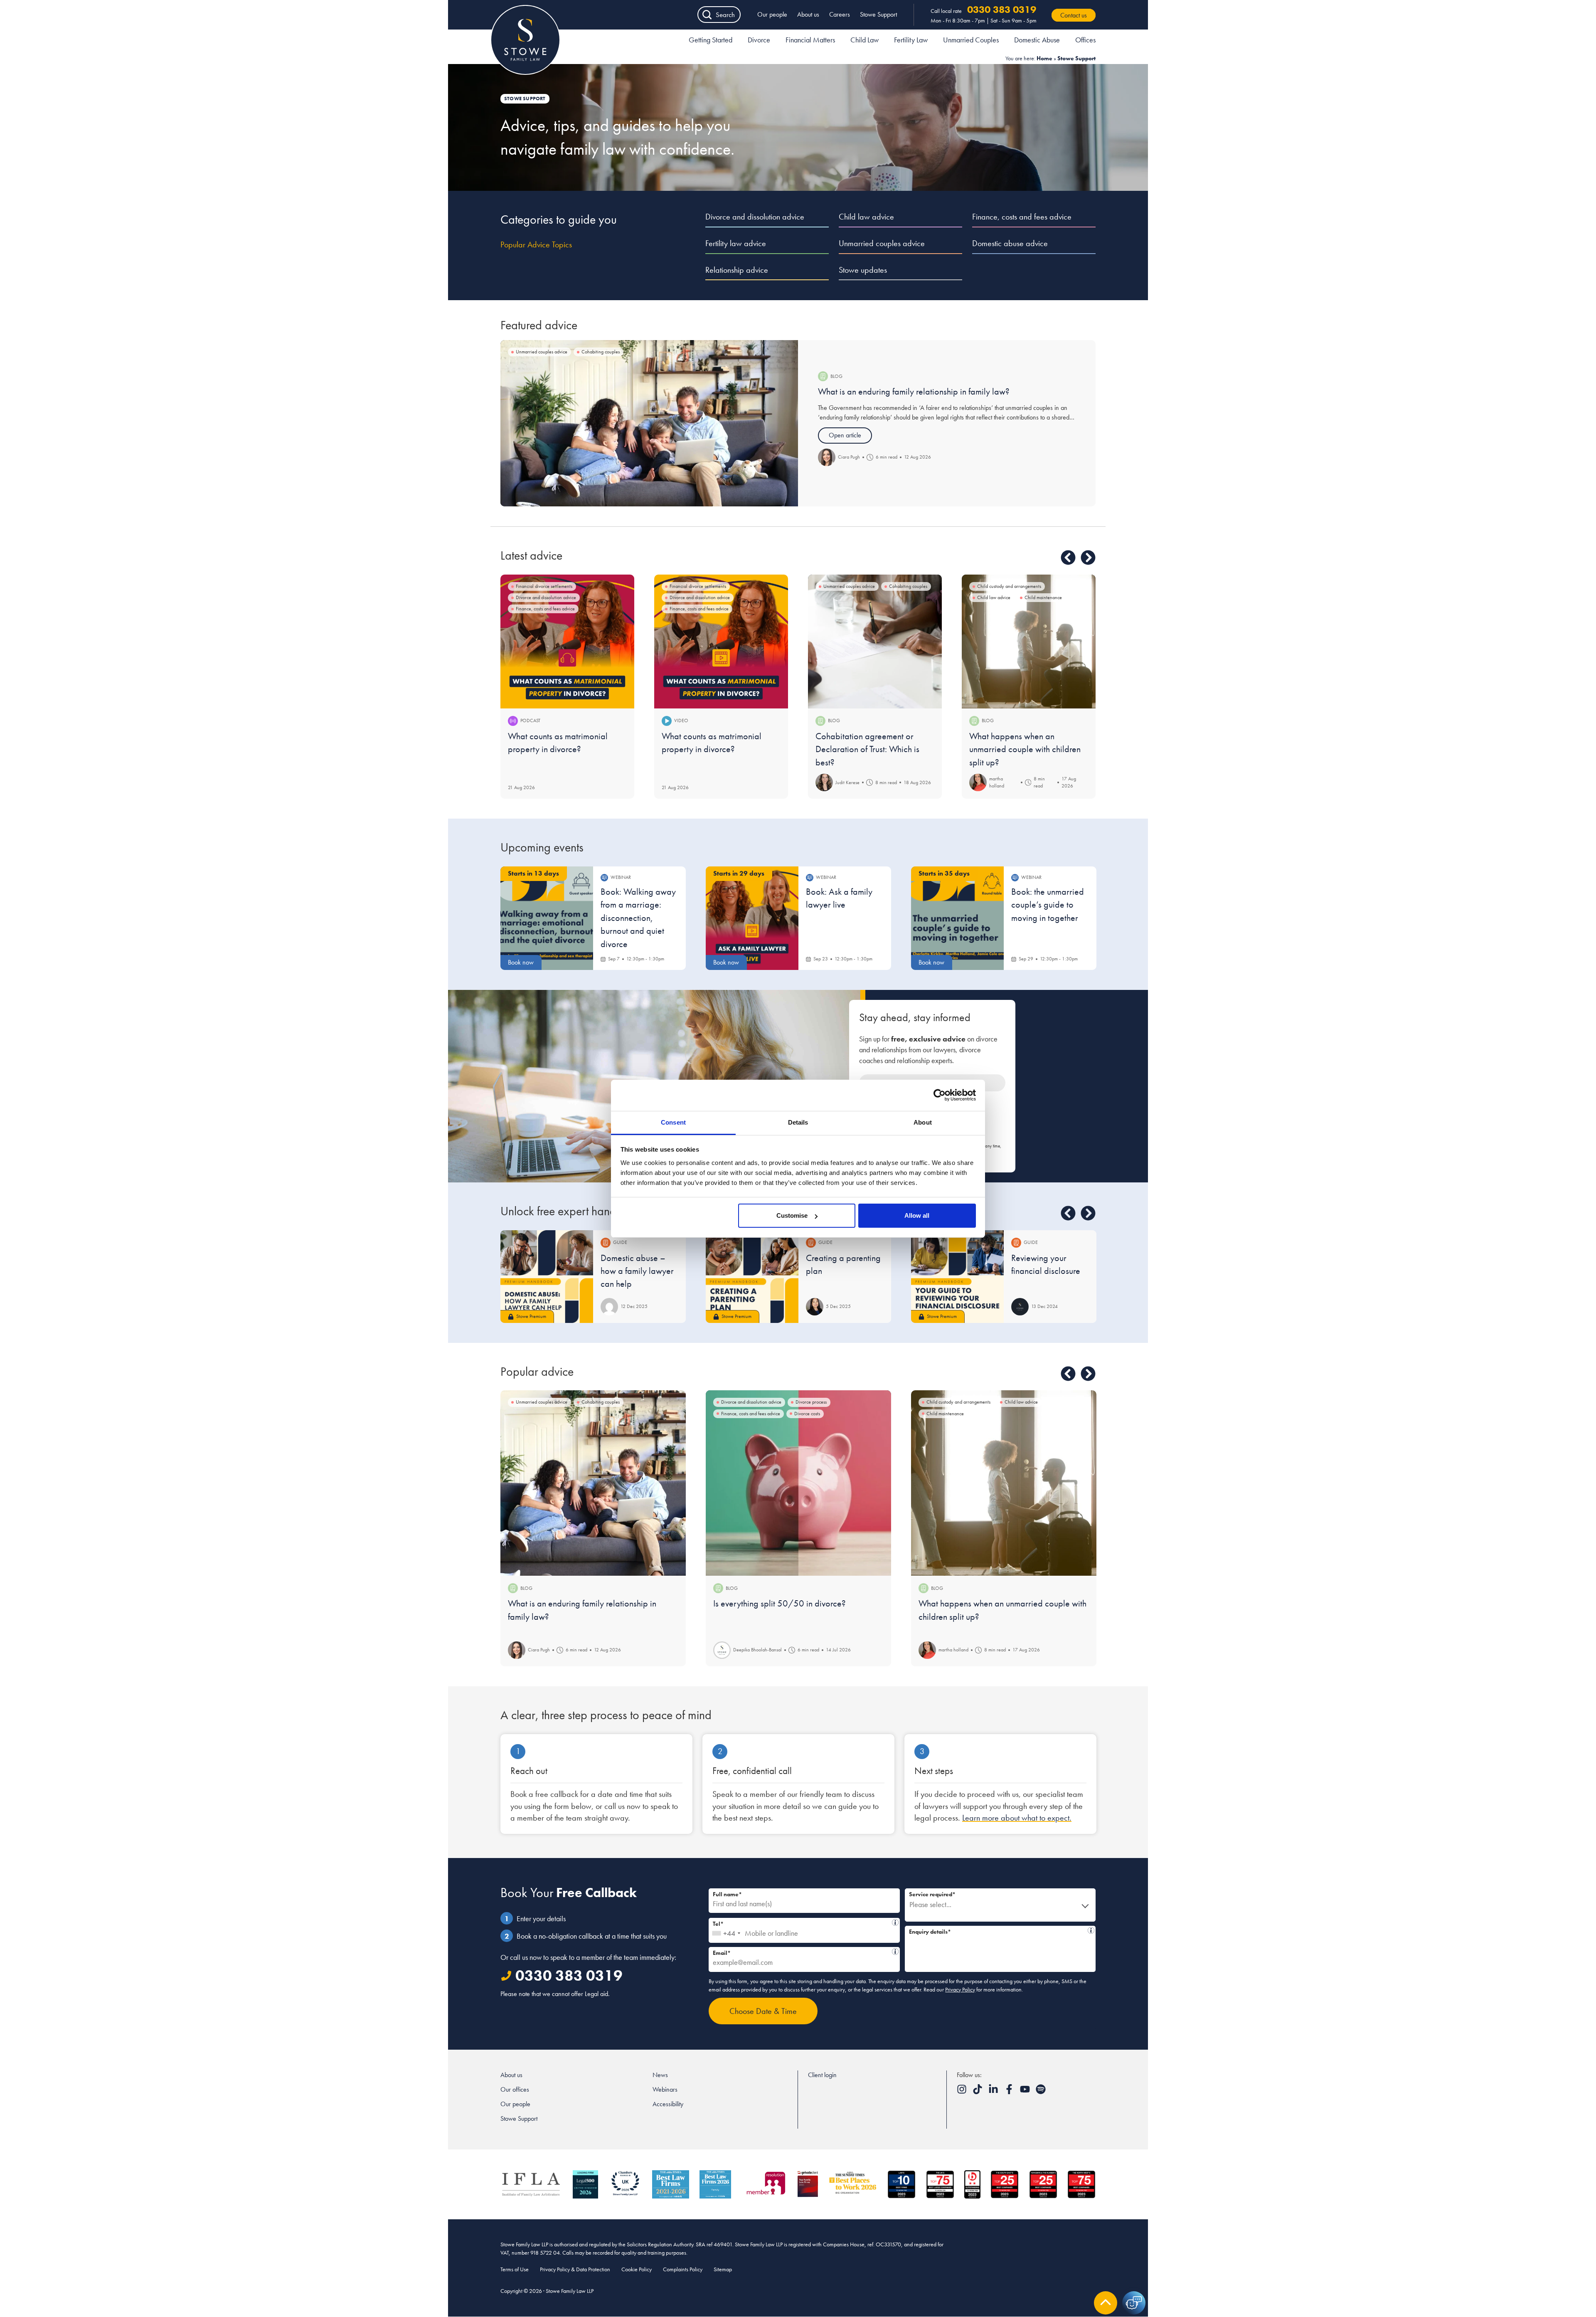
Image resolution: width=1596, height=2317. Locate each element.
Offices (1085, 40)
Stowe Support (878, 14)
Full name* (727, 1894)
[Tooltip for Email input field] (895, 1952)
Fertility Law (911, 40)
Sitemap (723, 2269)
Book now (521, 962)
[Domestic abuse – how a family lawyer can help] (547, 1277)
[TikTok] (978, 2092)
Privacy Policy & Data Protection (575, 2269)
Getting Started (711, 40)
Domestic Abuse (1037, 40)
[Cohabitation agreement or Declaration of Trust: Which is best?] (875, 642)
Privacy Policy (960, 1989)
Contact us (1074, 15)
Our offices (515, 2089)
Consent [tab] (673, 1122)
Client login (822, 2075)
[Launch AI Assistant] (1134, 2303)
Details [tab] (798, 1122)
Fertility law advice (736, 243)
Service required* (932, 1894)
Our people (772, 14)
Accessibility (668, 2104)
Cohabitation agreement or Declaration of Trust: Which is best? (867, 749)
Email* (801, 1952)
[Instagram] (963, 2092)
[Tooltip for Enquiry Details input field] (1091, 1930)
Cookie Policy (637, 2269)
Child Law (864, 40)
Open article (845, 435)
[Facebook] (1010, 2092)
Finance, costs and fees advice (1022, 217)
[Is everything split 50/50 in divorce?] (798, 1483)
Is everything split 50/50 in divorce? (780, 1603)
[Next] (1088, 558)
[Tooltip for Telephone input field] (895, 1922)
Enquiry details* (997, 1931)
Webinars (665, 2089)
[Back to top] (1106, 2303)
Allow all (917, 1215)
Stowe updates (863, 270)
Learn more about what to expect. (1017, 1818)
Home (1044, 58)
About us (808, 14)
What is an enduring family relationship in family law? (914, 391)
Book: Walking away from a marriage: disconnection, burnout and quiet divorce (638, 918)
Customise (792, 1215)
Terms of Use (515, 2269)
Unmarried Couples (971, 40)
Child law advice (866, 217)
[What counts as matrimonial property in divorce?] (567, 642)
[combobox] (726, 1930)
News (660, 2075)
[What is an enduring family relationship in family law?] (649, 423)
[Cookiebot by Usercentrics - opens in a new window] (940, 1095)
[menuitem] (711, 41)
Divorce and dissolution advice (755, 217)
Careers (840, 14)
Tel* (802, 1923)
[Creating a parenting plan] (752, 1277)
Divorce (759, 40)
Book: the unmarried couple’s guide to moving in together (1048, 905)
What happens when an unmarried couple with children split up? (1025, 749)
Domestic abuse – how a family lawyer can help (637, 1271)
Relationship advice (737, 270)
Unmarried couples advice (882, 243)
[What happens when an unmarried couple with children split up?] (1029, 642)
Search (725, 15)
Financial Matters (810, 40)
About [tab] (923, 1122)
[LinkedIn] (994, 2092)
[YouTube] (1026, 2092)
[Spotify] (1041, 2092)
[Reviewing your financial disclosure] (957, 1277)
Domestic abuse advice (1010, 243)
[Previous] (1068, 558)
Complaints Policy (683, 2269)
